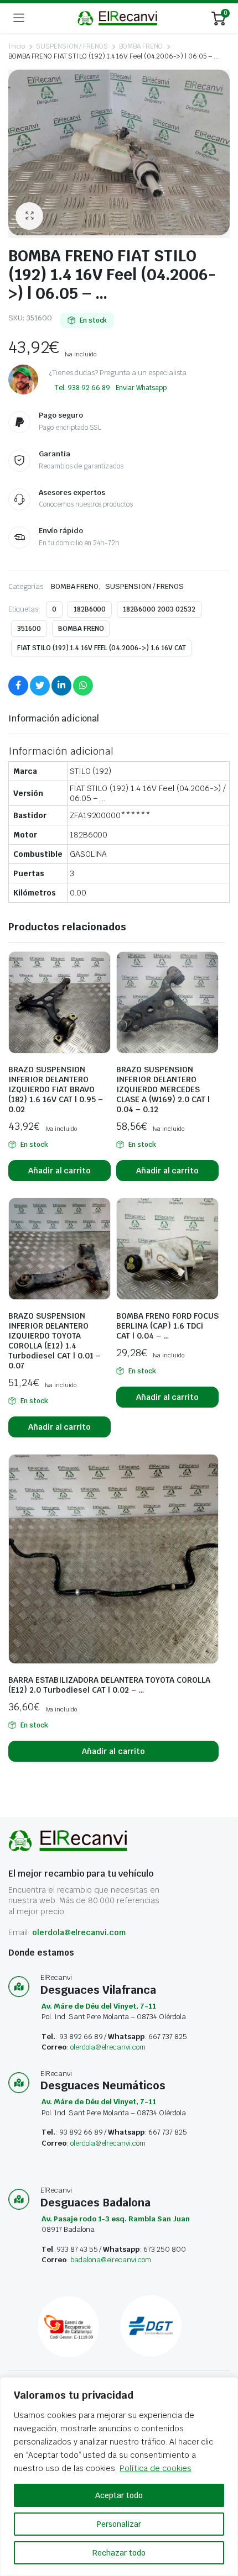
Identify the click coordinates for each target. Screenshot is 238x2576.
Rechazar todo (119, 2553)
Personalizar (119, 2524)
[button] (29, 216)
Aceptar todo (119, 2495)
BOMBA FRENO (141, 46)
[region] (119, 2477)
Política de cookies (155, 2468)
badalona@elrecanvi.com (111, 2260)
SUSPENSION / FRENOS (72, 46)
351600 (29, 629)
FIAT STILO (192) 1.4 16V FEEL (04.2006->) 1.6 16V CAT (102, 648)
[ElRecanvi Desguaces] (118, 18)
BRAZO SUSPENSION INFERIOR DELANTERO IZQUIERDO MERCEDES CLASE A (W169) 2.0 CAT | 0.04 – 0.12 (163, 1089)
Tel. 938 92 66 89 (82, 388)
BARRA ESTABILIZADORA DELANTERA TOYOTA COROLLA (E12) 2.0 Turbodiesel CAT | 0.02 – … (109, 1685)
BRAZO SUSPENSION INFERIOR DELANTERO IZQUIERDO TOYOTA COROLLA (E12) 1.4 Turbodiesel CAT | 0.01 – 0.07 (55, 1341)
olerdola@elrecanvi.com (79, 1932)
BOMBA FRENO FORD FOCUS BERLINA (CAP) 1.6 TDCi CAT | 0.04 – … (167, 1326)
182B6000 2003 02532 (159, 609)
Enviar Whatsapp (141, 388)
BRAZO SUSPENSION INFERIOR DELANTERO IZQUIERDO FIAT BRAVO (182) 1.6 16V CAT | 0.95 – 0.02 (56, 1089)
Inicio (17, 46)
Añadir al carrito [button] (60, 1171)
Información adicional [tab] (54, 718)
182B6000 (90, 609)
